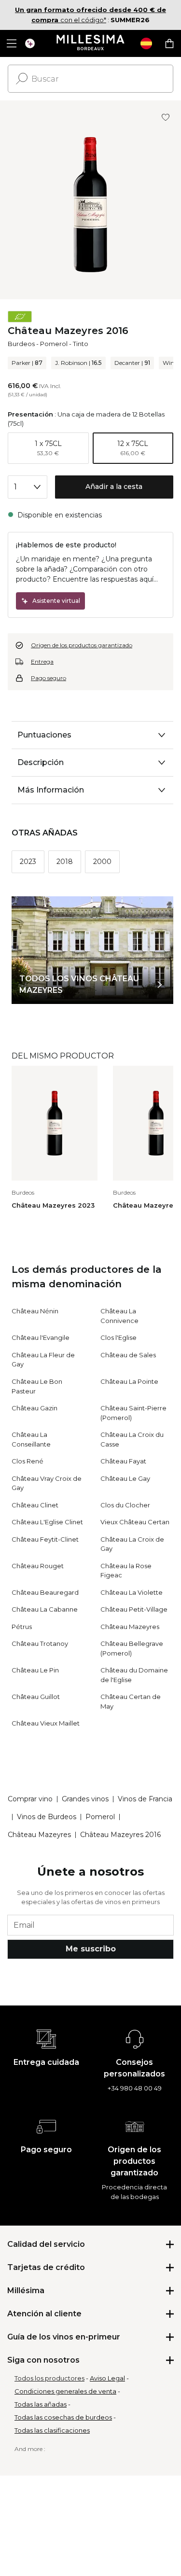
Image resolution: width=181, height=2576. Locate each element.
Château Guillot (36, 1697)
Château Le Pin (35, 1670)
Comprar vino (30, 1799)
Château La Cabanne (45, 1609)
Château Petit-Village (134, 1609)
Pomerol (54, 344)
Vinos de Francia (145, 1799)
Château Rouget (38, 1566)
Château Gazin (35, 1408)
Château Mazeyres (130, 1627)
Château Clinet (35, 1505)
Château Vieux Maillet (46, 1723)
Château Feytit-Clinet (45, 1539)
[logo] (90, 43)
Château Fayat (123, 1461)
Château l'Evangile (41, 1337)
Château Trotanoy (40, 1643)
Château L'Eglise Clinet (47, 1522)
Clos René (28, 1461)
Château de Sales (128, 1355)
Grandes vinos (85, 1799)
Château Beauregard (45, 1592)
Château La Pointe (129, 1381)
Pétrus (22, 1627)
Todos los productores (49, 2378)
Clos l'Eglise (118, 1337)
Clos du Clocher (125, 1505)
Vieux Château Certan (135, 1522)
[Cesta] (169, 43)
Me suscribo (91, 1949)
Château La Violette (132, 1592)
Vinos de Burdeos (47, 1817)
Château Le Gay (125, 1478)
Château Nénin (35, 1311)
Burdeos (21, 344)
